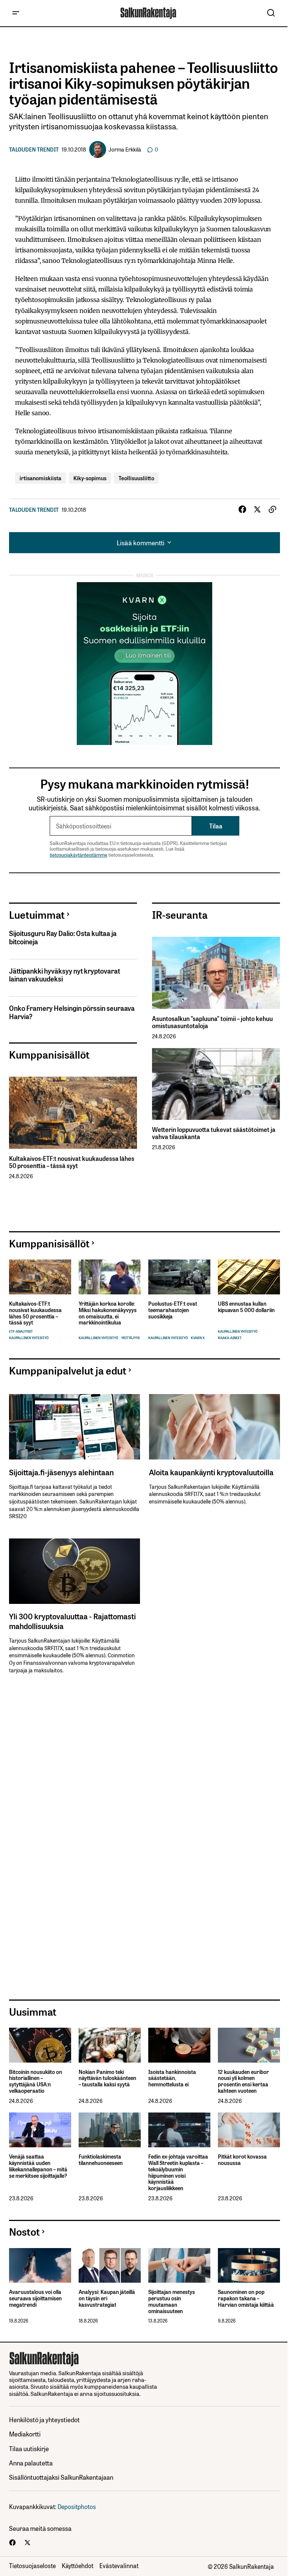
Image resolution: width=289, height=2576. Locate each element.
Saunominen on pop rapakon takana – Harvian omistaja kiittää (246, 2298)
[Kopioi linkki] (272, 510)
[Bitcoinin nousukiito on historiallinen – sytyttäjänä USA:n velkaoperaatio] (40, 2045)
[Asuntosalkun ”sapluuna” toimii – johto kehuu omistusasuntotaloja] (216, 973)
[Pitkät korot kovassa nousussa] (249, 2130)
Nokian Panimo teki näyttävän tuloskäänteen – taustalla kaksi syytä (107, 2078)
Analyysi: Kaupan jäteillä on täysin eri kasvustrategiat (107, 2298)
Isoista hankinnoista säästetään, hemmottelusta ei (172, 2078)
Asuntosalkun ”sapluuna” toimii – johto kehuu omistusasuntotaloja (212, 1022)
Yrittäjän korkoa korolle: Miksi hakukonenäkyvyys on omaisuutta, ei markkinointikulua (108, 1313)
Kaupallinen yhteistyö (29, 1338)
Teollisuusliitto (136, 478)
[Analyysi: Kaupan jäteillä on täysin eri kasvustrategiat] (110, 2266)
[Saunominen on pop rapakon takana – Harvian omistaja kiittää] (249, 2266)
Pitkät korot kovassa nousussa (242, 2160)
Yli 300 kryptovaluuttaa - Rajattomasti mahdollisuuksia (72, 1621)
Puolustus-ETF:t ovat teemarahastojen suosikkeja (173, 1310)
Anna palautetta (31, 2463)
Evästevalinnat (119, 2565)
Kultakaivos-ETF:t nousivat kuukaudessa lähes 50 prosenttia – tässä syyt (72, 1162)
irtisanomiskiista (40, 478)
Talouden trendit (34, 149)
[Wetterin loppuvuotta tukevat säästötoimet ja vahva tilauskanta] (216, 1084)
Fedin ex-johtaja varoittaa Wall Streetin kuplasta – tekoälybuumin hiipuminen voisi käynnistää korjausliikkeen (178, 2172)
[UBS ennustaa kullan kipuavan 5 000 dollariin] (249, 1277)
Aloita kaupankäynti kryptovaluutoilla (211, 1472)
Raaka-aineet (230, 1338)
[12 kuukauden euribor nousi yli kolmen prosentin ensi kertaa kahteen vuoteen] (249, 2045)
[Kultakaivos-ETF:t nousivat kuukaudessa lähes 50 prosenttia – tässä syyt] (73, 1113)
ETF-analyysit (21, 1331)
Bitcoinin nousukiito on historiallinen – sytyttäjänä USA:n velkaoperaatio (36, 2081)
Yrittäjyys (130, 1338)
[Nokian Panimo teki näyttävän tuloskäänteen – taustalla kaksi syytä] (110, 2045)
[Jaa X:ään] (257, 510)
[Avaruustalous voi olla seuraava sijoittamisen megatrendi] (40, 2266)
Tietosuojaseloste (32, 2565)
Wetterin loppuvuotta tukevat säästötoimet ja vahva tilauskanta (214, 1133)
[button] (16, 13)
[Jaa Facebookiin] (242, 510)
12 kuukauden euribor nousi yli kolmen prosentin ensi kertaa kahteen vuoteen (243, 2081)
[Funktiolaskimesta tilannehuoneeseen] (110, 2130)
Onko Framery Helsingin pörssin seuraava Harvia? (72, 1012)
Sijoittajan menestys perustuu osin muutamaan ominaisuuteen (172, 2301)
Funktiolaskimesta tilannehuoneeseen (101, 2160)
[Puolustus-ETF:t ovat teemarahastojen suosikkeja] (179, 1277)
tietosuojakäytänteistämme (78, 855)
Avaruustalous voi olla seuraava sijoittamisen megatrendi (35, 2298)
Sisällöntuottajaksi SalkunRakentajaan (61, 2477)
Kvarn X (198, 1338)
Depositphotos (77, 2506)
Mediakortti (25, 2434)
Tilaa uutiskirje (29, 2448)
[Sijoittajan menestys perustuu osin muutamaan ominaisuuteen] (179, 2266)
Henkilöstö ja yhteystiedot (44, 2419)
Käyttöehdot (78, 2565)
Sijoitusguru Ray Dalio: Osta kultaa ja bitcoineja (63, 937)
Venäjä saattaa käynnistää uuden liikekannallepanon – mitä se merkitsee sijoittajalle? (38, 2166)
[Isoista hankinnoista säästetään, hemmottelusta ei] (179, 2045)
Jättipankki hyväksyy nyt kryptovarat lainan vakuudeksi (65, 975)
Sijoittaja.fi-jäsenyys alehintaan (61, 1472)
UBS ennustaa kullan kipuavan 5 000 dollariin (246, 1307)
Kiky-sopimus (90, 478)
